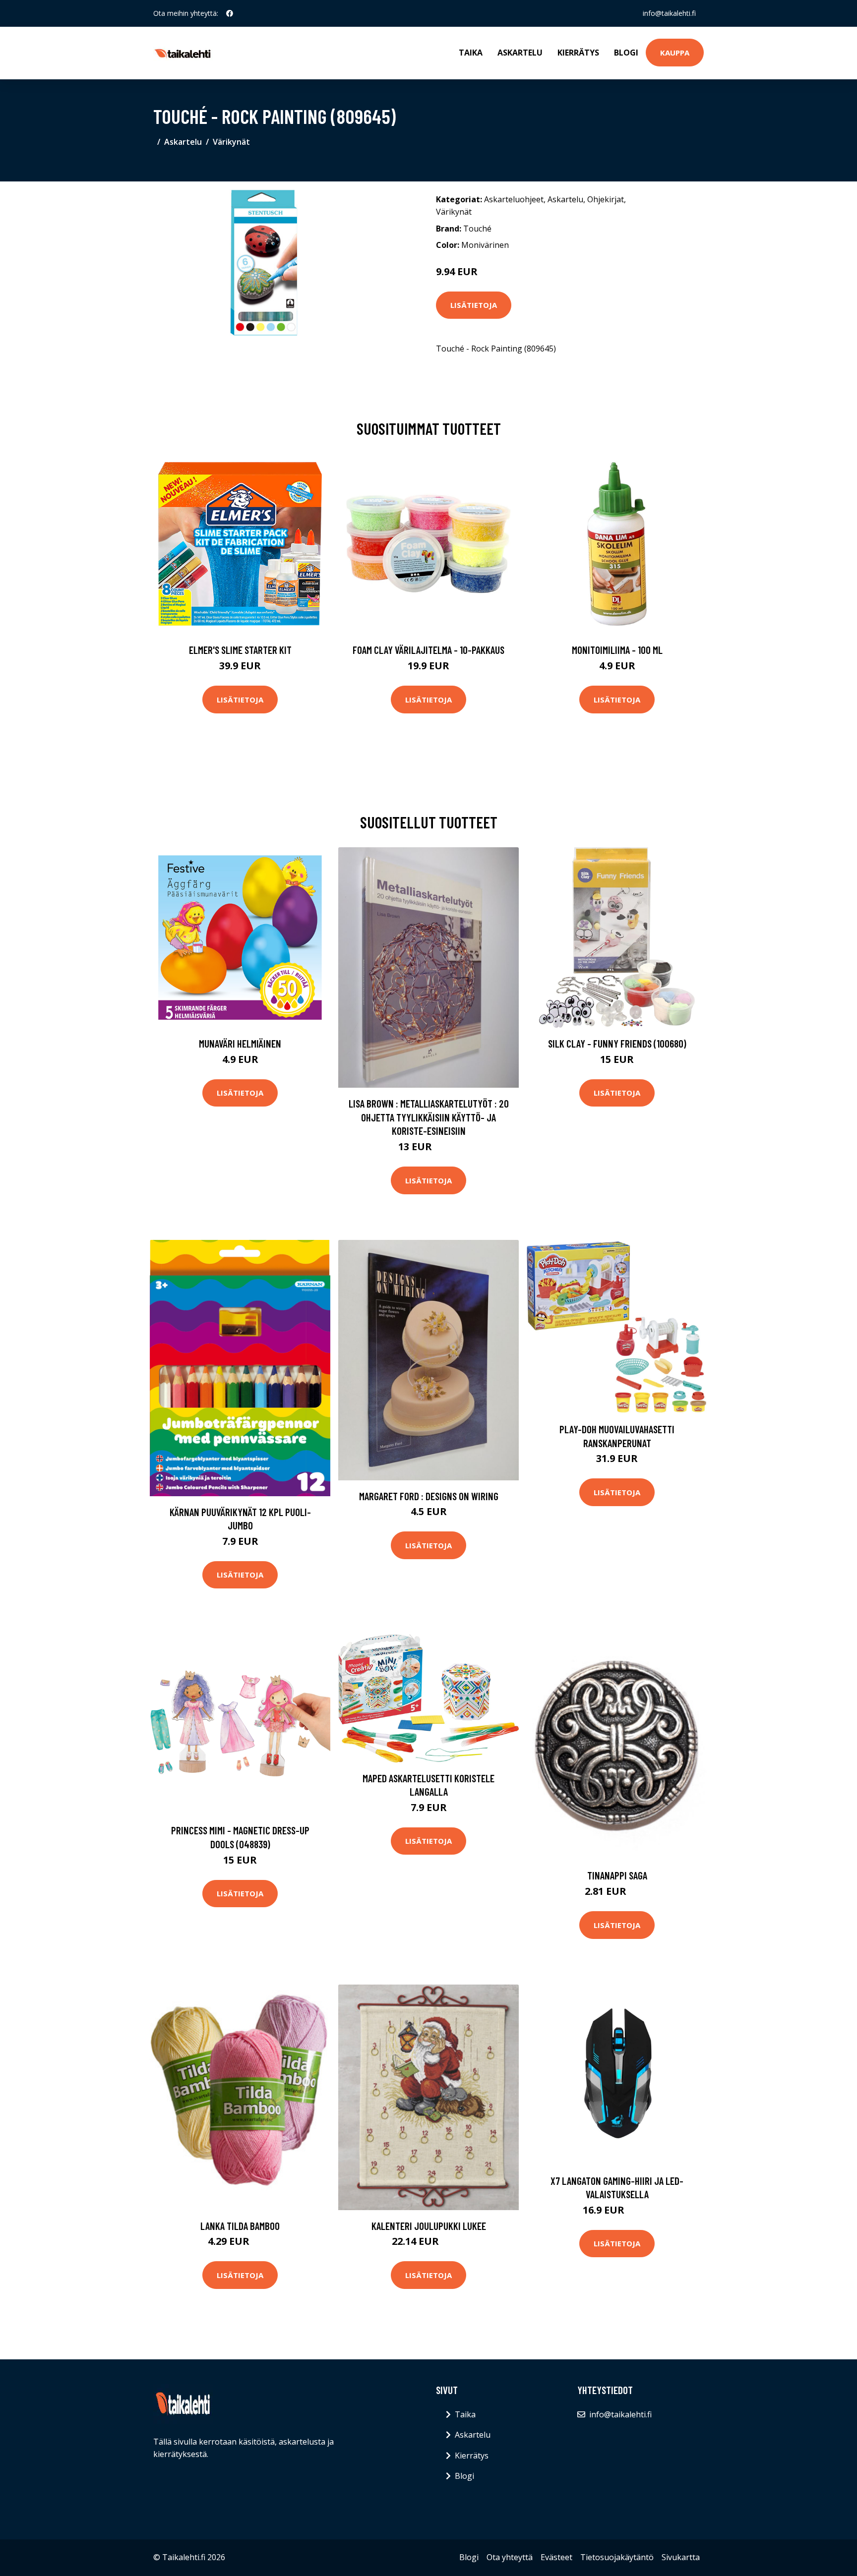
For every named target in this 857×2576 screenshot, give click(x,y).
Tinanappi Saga (617, 1875)
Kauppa (675, 53)
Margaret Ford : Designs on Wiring (429, 1496)
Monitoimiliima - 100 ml (617, 650)
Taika (471, 53)
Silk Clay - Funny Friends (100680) (617, 1043)
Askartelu (520, 53)
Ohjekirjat (606, 199)
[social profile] (230, 13)
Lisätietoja (474, 305)
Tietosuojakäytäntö (617, 2557)
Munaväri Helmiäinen (240, 1043)
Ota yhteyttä (510, 2557)
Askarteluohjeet (514, 199)
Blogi (626, 53)
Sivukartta (681, 2557)
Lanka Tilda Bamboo (240, 2226)
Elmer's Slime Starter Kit (240, 650)
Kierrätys (578, 53)
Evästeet (556, 2557)
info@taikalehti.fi (669, 13)
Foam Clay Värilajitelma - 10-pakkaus (428, 650)
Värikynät (231, 142)
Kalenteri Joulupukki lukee (429, 2226)
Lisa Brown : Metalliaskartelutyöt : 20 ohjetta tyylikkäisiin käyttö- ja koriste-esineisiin (429, 1117)
